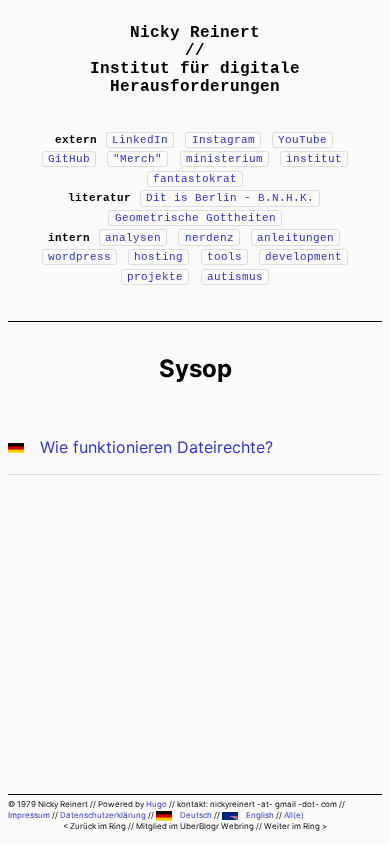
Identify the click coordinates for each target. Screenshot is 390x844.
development (303, 257)
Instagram (223, 140)
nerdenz (209, 238)
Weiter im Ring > (295, 826)
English (260, 815)
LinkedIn (140, 140)
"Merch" (137, 159)
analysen (133, 238)
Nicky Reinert (195, 33)
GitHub (69, 159)
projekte (155, 277)
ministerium (224, 159)
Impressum (29, 815)
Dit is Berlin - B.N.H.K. (230, 198)
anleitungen (295, 238)
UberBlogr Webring (217, 826)
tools (224, 257)
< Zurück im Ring (94, 826)
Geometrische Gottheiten (195, 218)
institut (314, 159)
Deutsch (196, 815)
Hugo (156, 804)
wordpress (79, 257)
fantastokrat (195, 179)
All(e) (294, 815)
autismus (235, 277)
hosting (158, 257)
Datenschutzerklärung (103, 815)
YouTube (302, 140)
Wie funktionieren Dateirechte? (156, 447)
